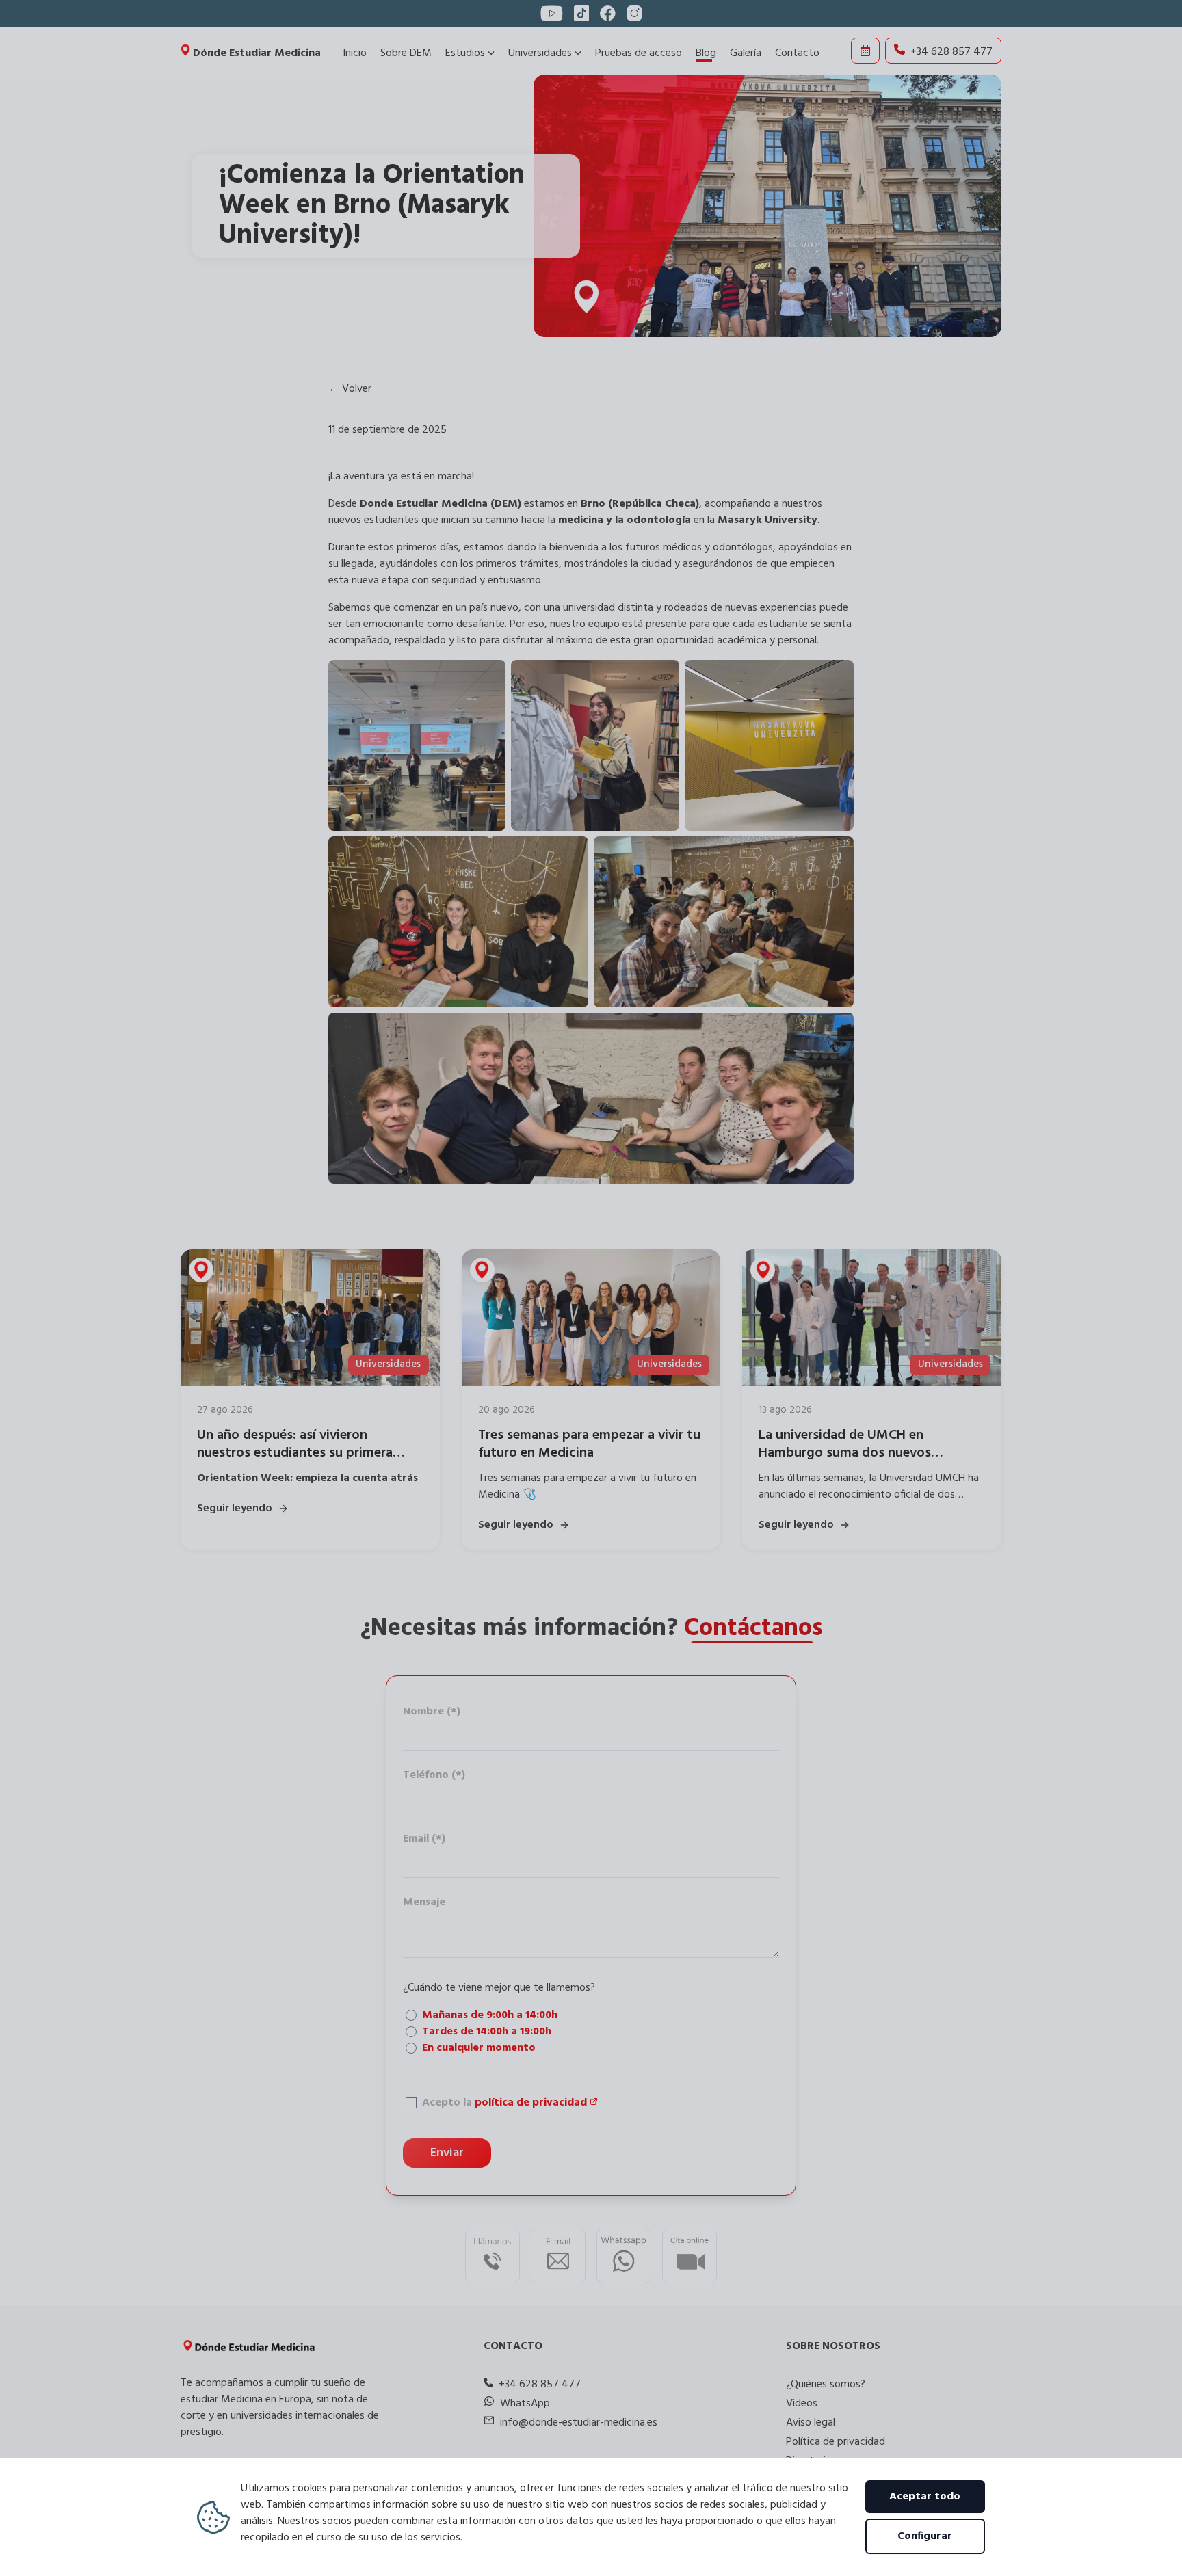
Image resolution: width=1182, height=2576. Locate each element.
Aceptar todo (925, 2497)
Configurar (925, 2536)
